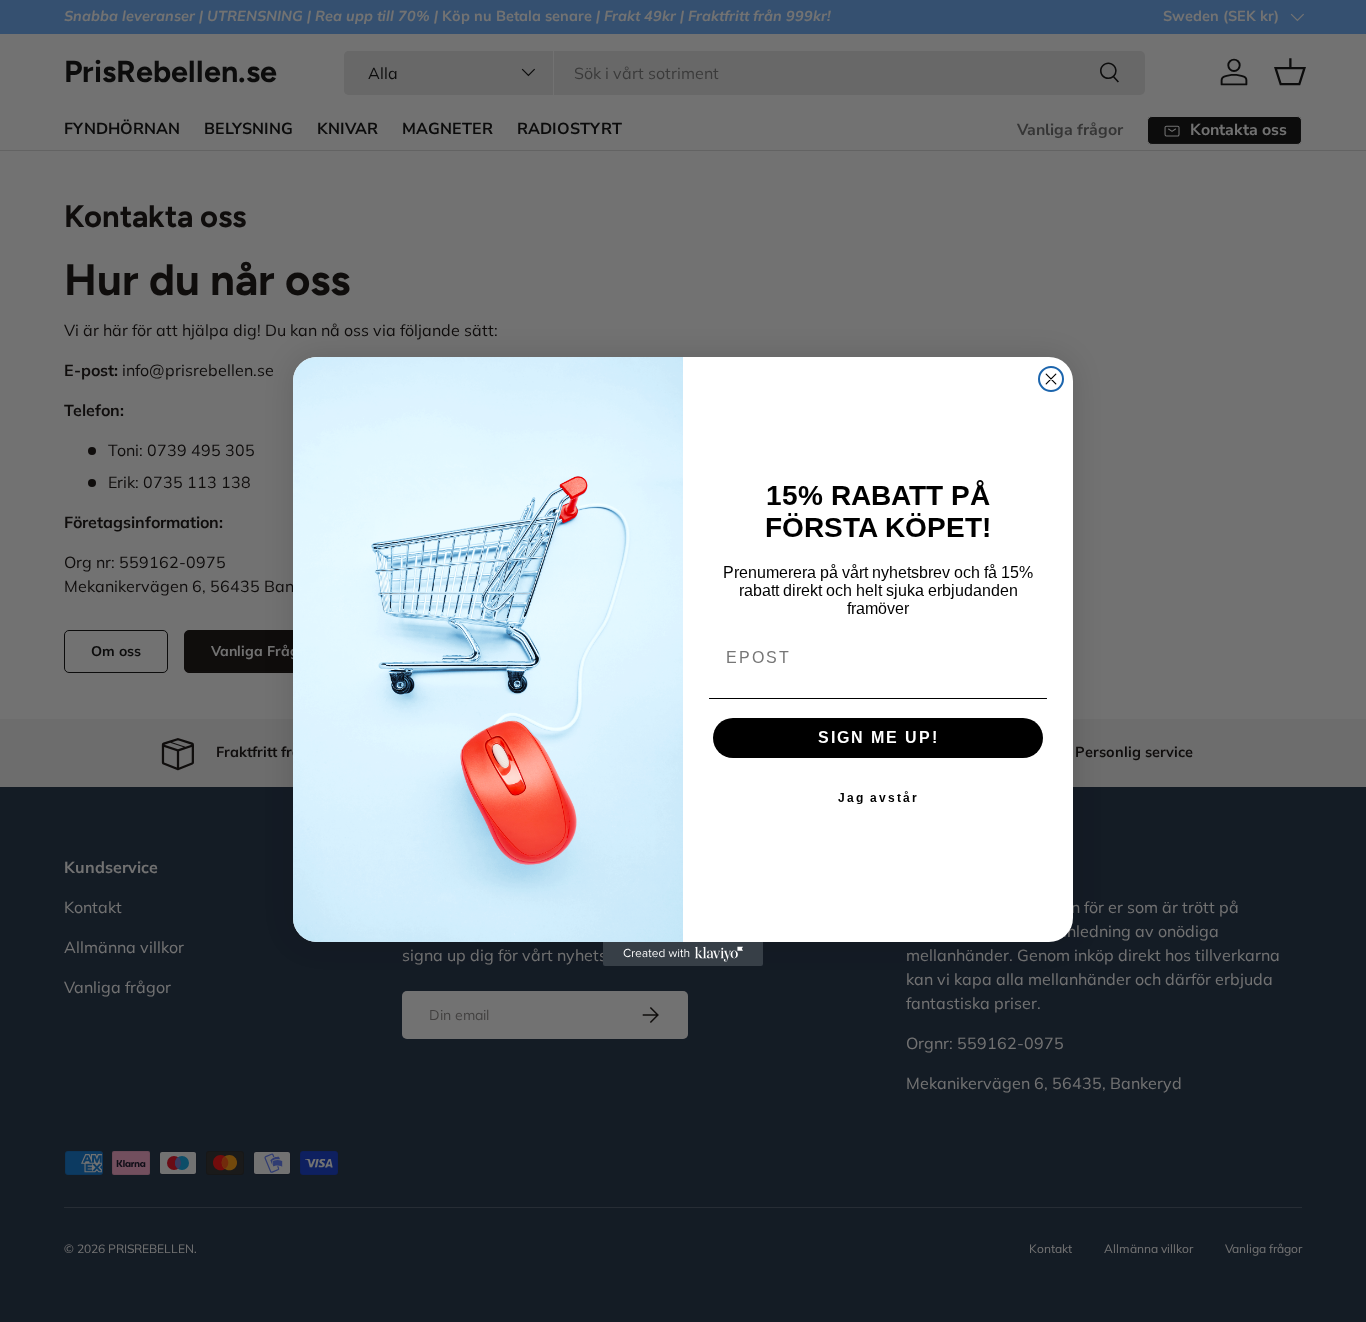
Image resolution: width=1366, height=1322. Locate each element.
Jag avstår (878, 798)
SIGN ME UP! (878, 737)
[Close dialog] (1051, 379)
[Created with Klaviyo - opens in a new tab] (683, 954)
